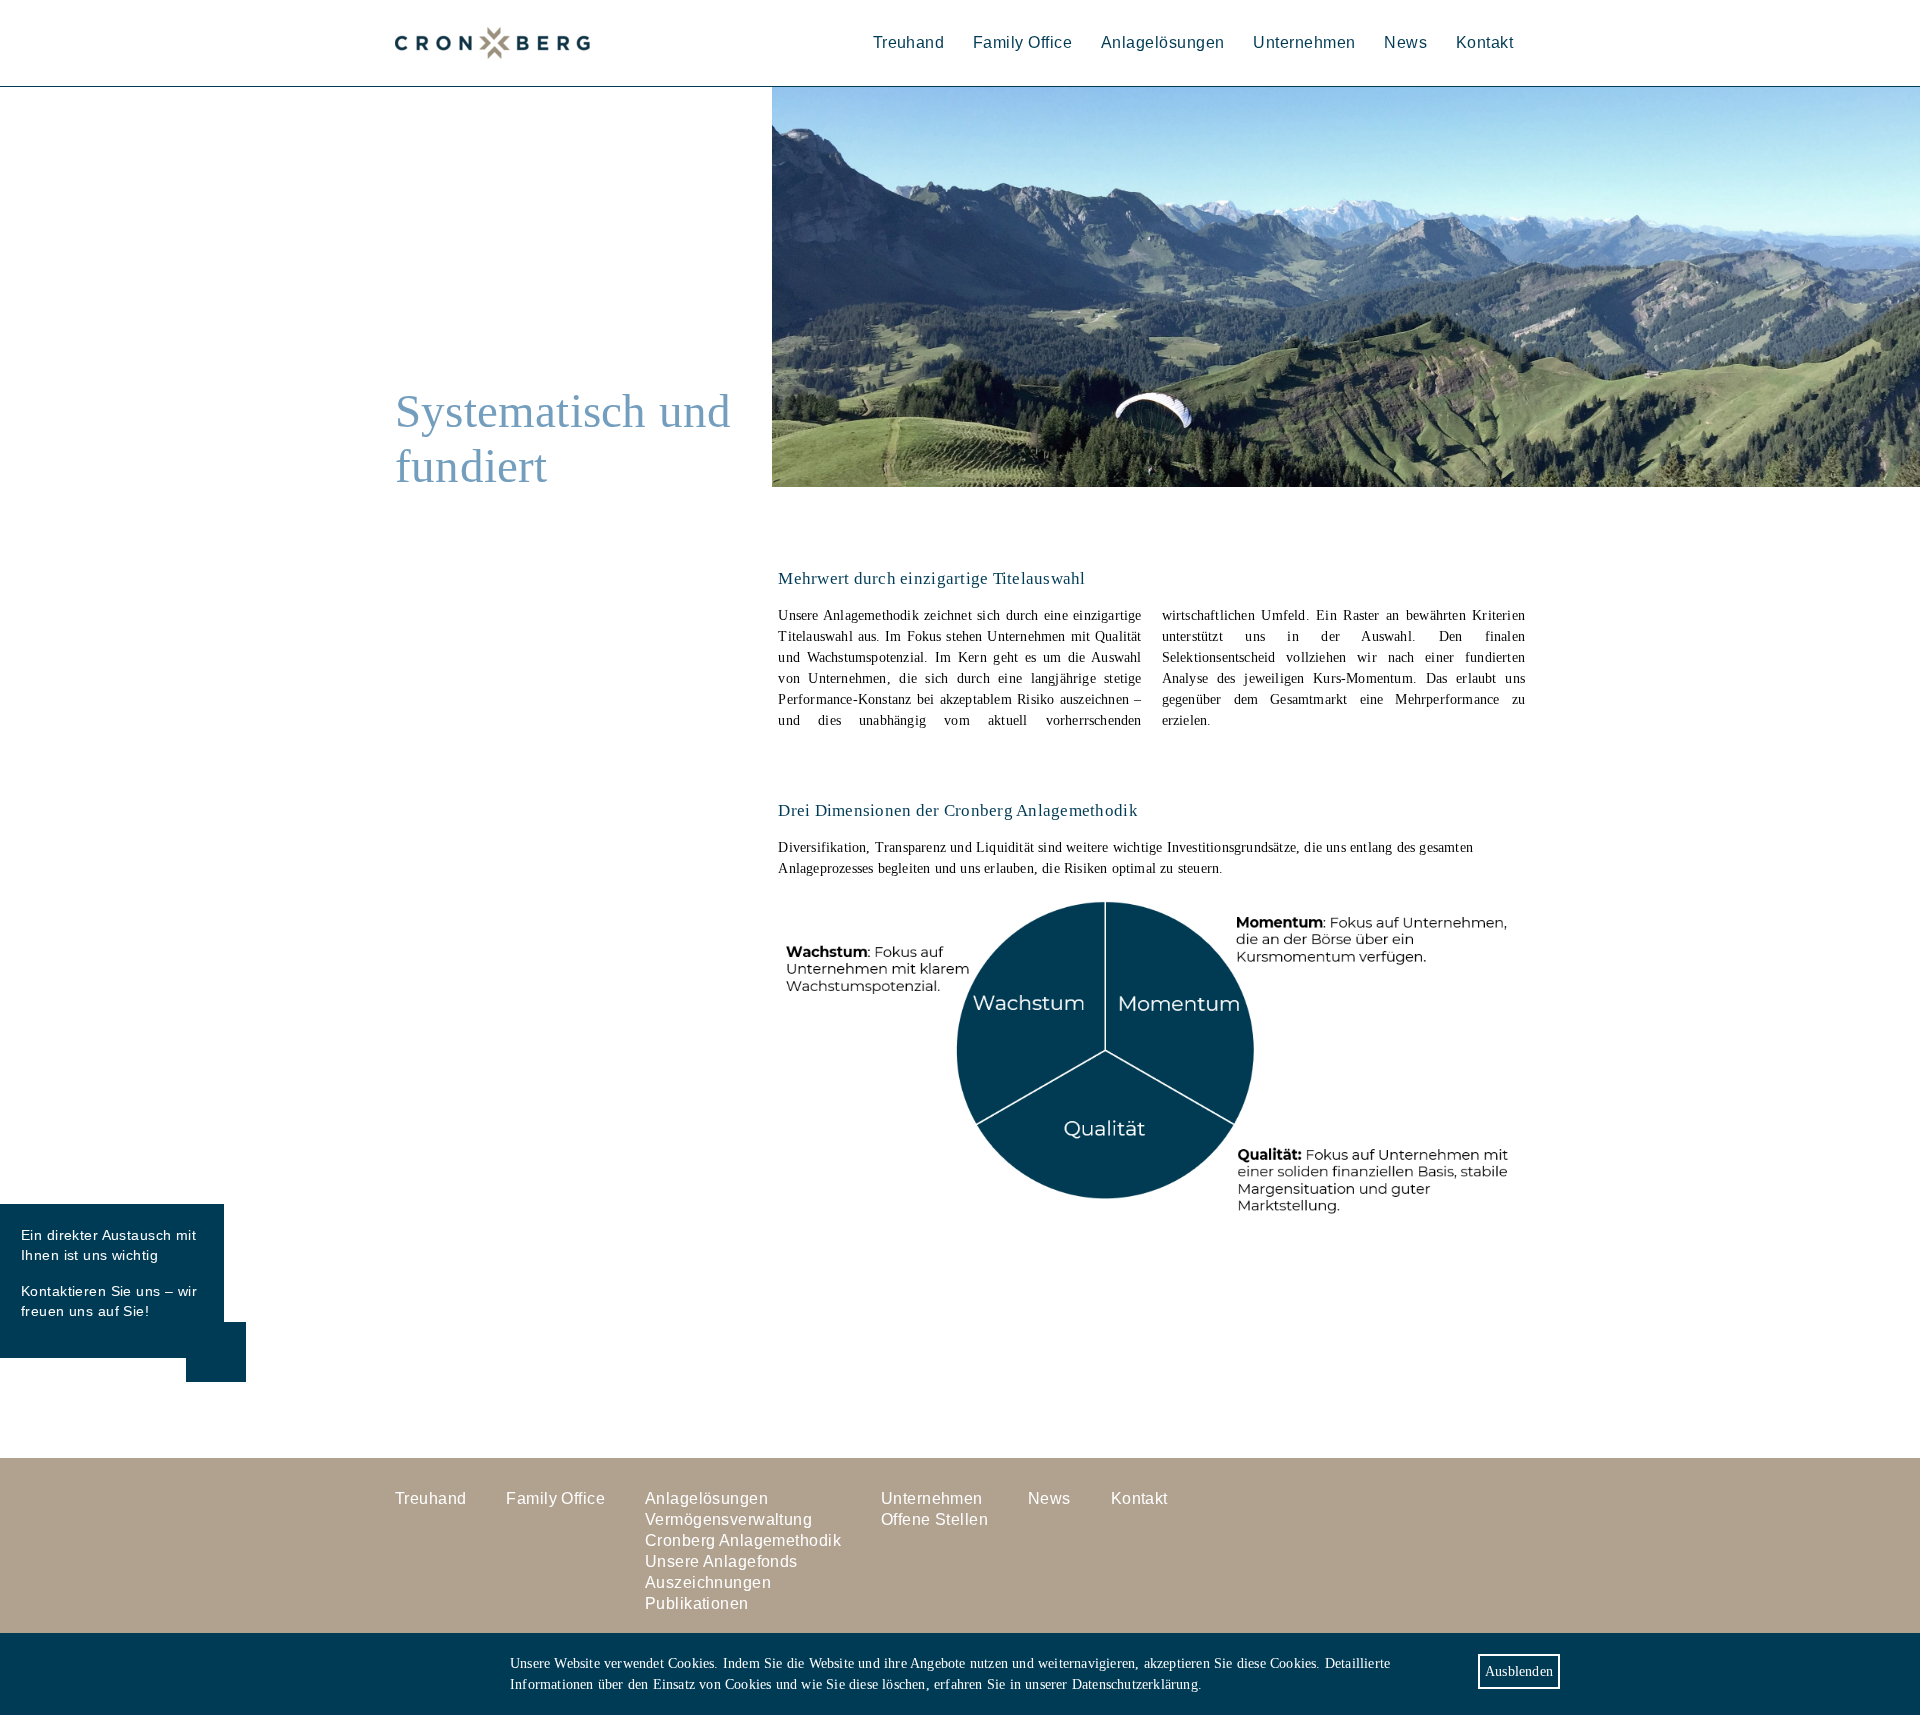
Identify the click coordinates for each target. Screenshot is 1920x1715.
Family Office (1022, 42)
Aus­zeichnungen (708, 1582)
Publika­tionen (697, 1603)
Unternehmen (1304, 42)
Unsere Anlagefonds (721, 1561)
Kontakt (1484, 42)
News (1405, 42)
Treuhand (909, 42)
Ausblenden (1519, 1671)
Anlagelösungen (1163, 42)
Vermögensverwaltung (728, 1519)
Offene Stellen (934, 1519)
